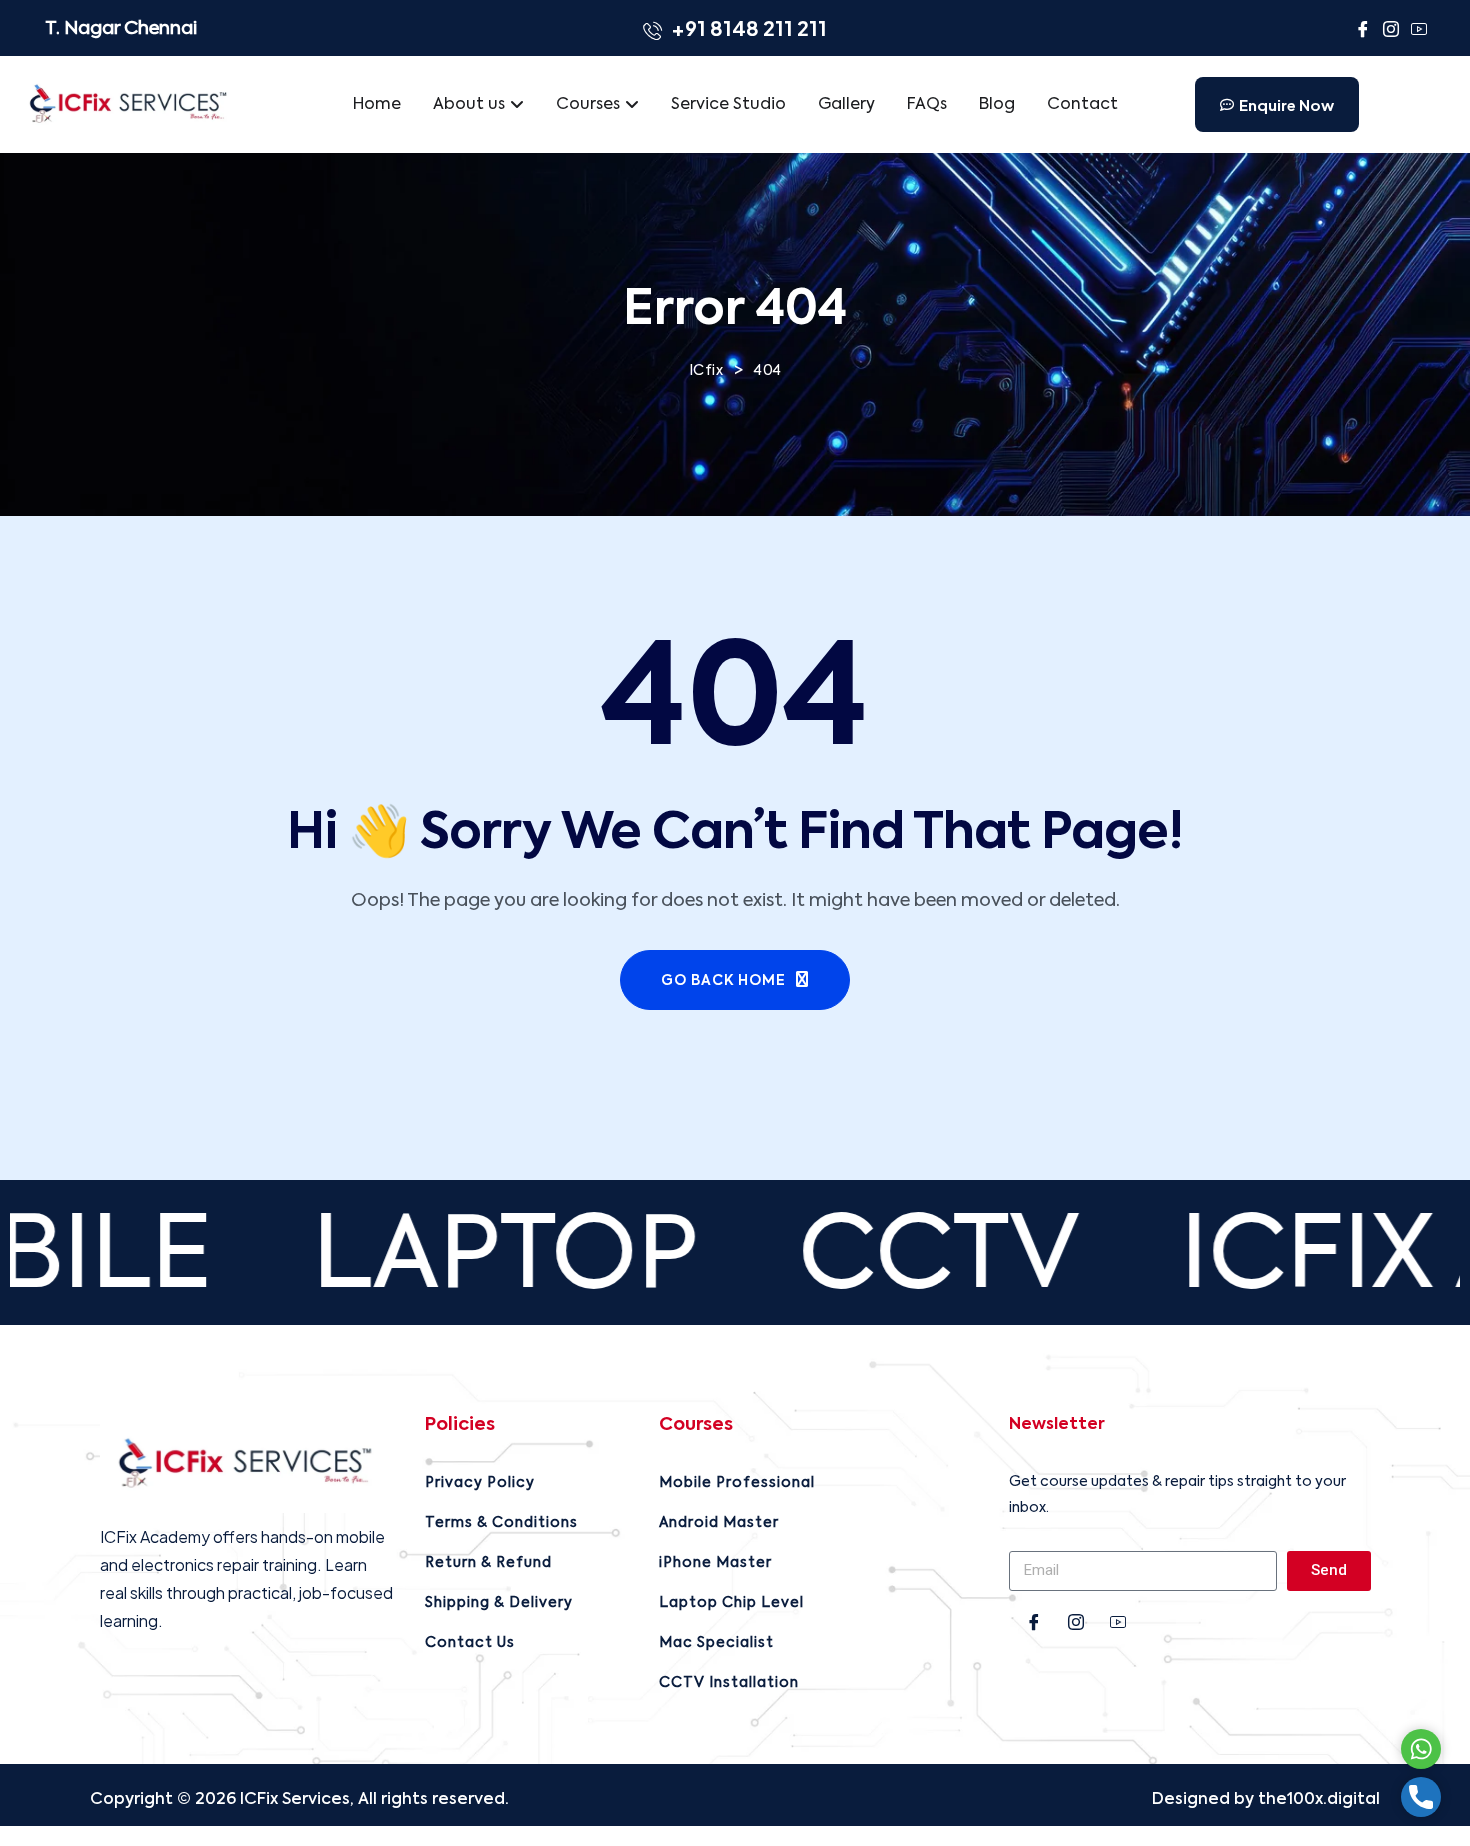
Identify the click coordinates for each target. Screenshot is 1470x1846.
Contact (1082, 105)
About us (469, 105)
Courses (588, 105)
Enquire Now (1286, 104)
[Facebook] (1363, 32)
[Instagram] (1391, 32)
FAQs (927, 105)
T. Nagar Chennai (121, 29)
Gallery (846, 105)
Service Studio (728, 105)
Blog (997, 105)
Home (377, 105)
